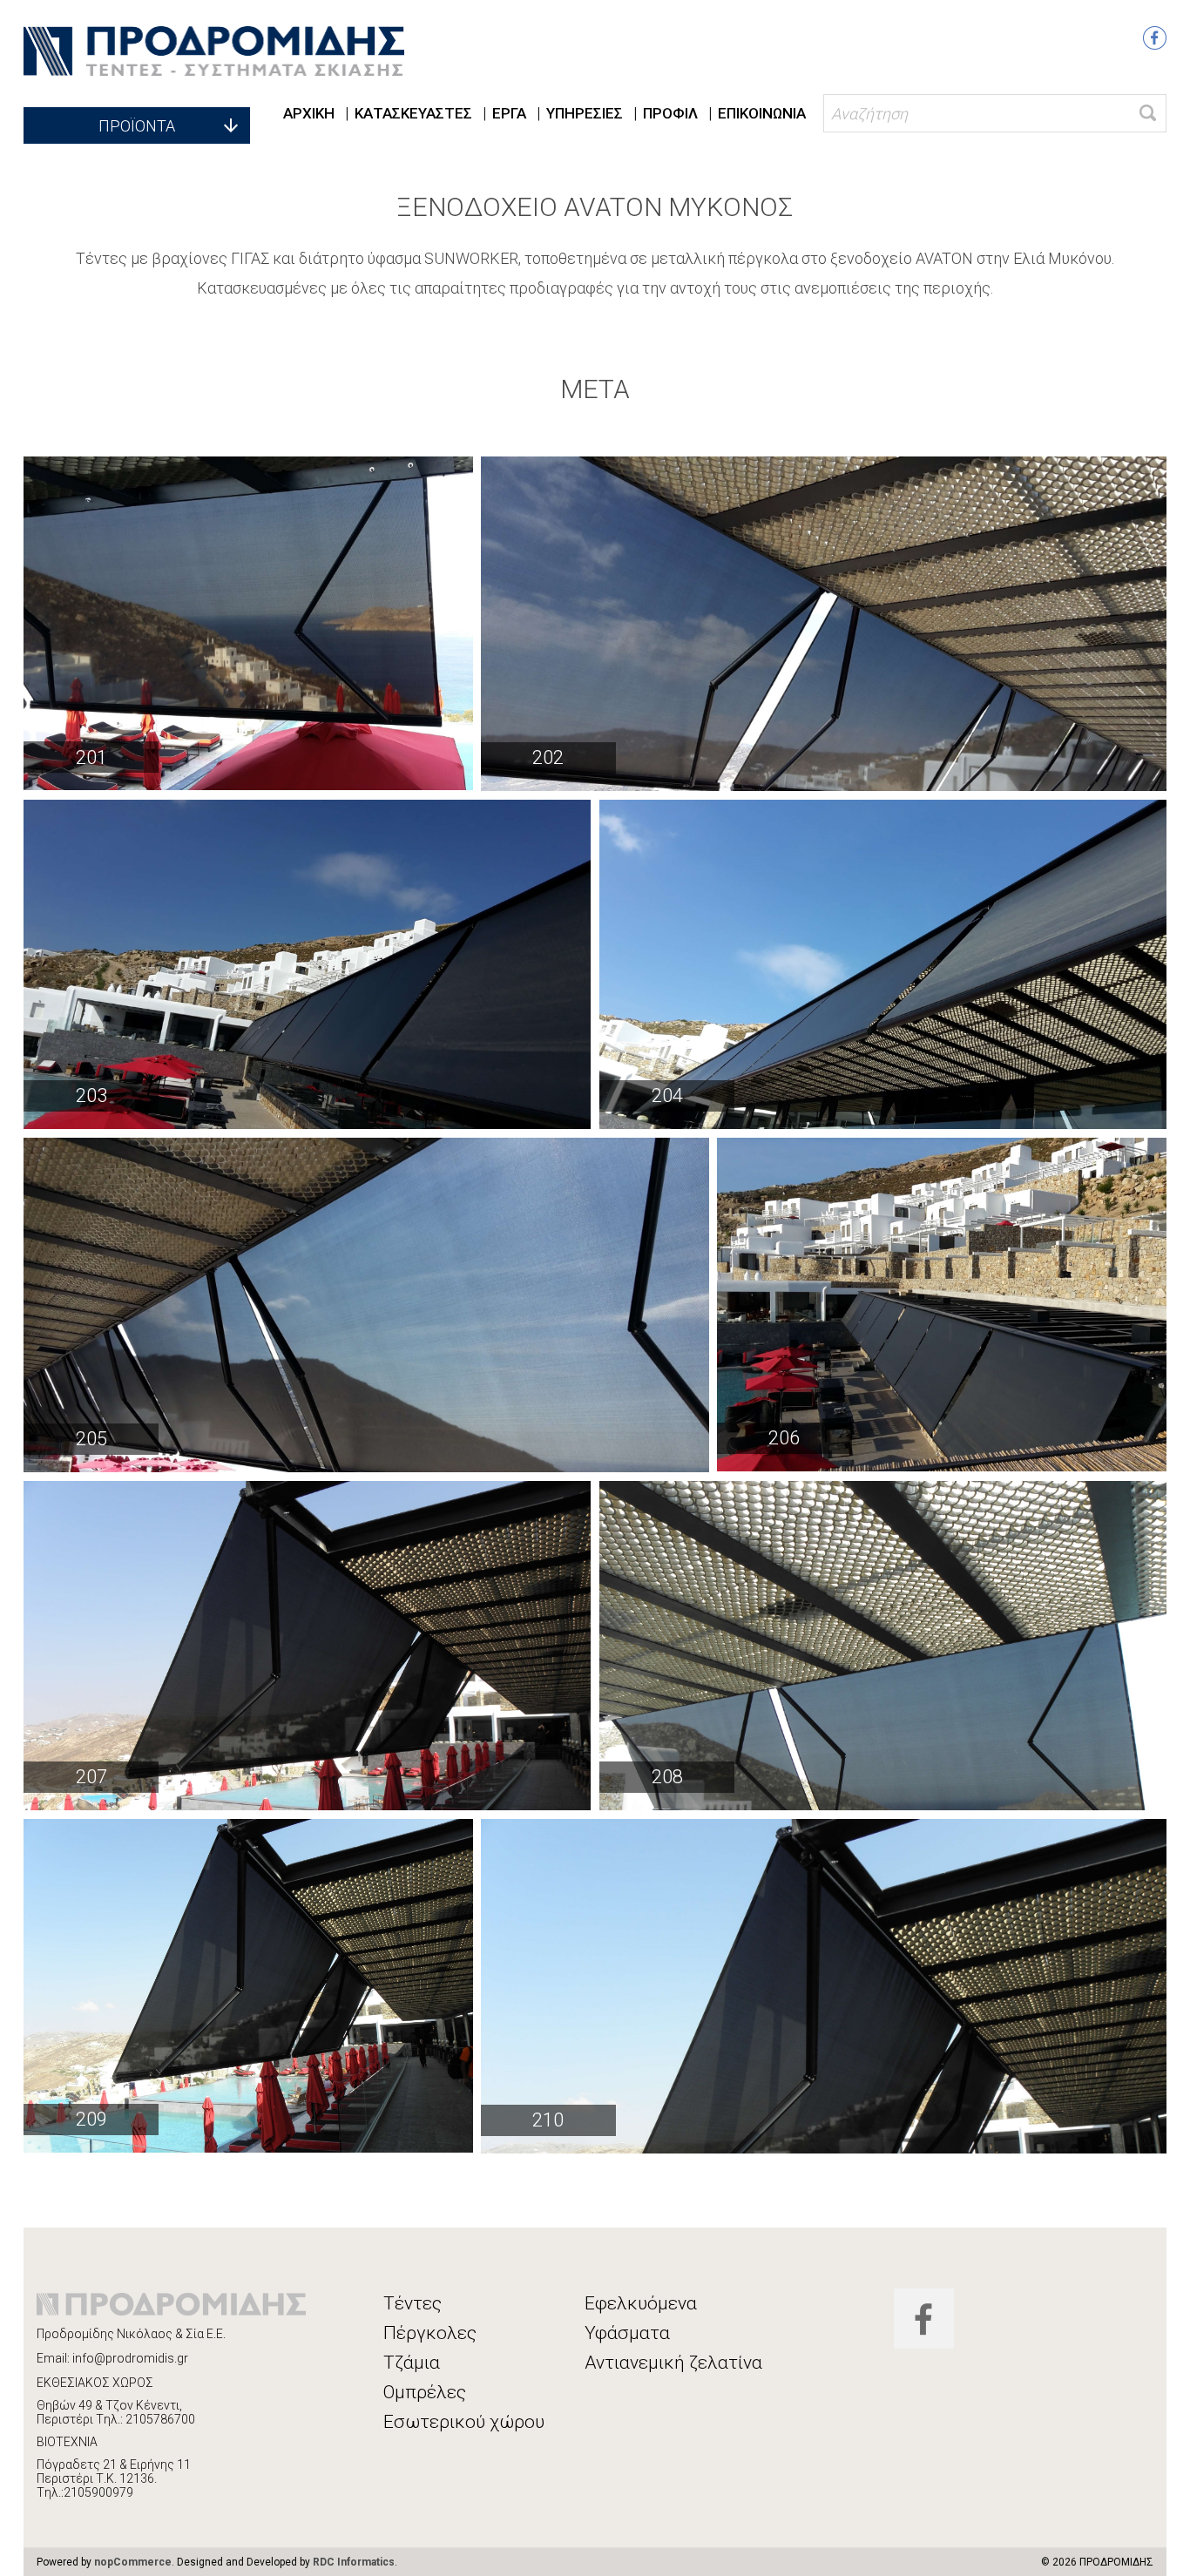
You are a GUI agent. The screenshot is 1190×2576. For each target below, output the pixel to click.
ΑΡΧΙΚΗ (309, 113)
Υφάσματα (627, 2333)
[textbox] (994, 113)
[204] (882, 964)
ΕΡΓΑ (509, 113)
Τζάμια (412, 2363)
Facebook (1155, 38)
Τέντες (412, 2303)
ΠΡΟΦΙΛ (670, 113)
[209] (248, 1986)
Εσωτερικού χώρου (464, 2422)
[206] (942, 1305)
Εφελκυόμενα (641, 2303)
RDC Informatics (354, 2562)
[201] (248, 623)
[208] (882, 1646)
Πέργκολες (430, 2333)
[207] (307, 1646)
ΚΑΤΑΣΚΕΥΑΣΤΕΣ (413, 113)
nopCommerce (133, 2562)
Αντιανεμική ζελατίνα (673, 2363)
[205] (366, 1305)
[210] (824, 1986)
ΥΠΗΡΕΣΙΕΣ (585, 113)
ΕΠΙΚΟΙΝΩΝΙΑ (762, 113)
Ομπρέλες (425, 2392)
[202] (824, 624)
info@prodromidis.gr (130, 2358)
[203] (307, 964)
